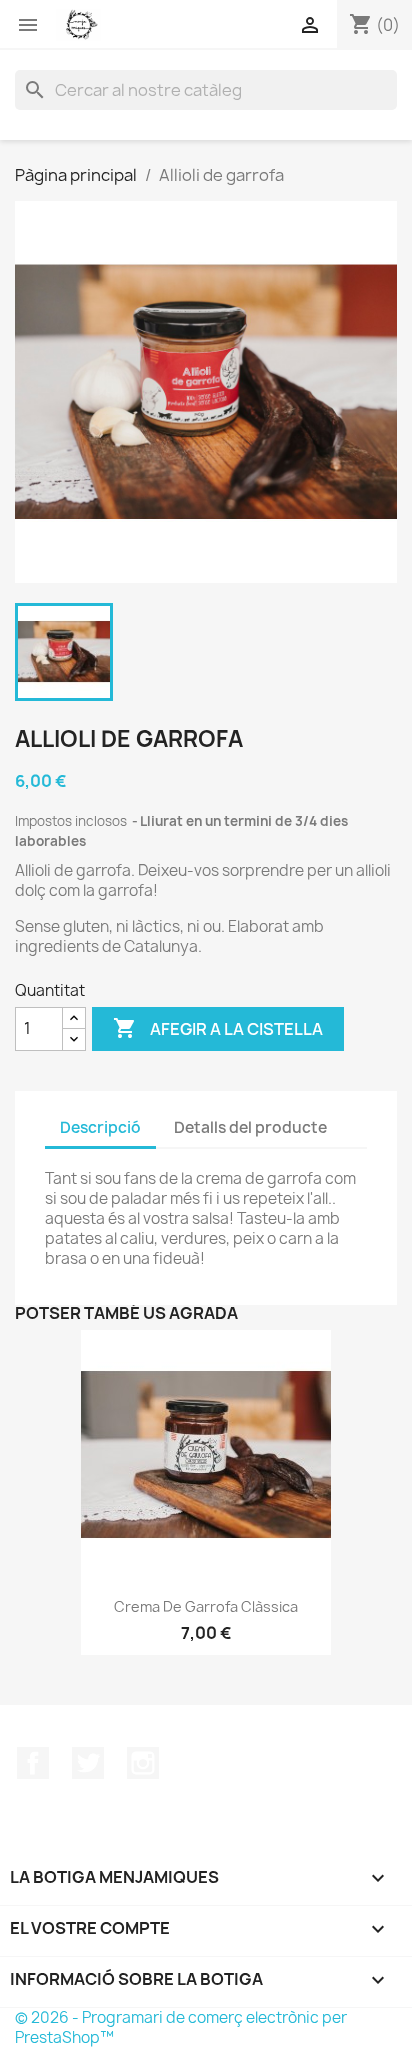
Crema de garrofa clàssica (206, 1606)
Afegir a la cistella (218, 1028)
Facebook (33, 1763)
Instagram (143, 1763)
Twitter (88, 1763)
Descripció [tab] (100, 1127)
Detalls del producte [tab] (250, 1127)
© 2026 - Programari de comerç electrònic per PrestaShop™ (181, 2027)
